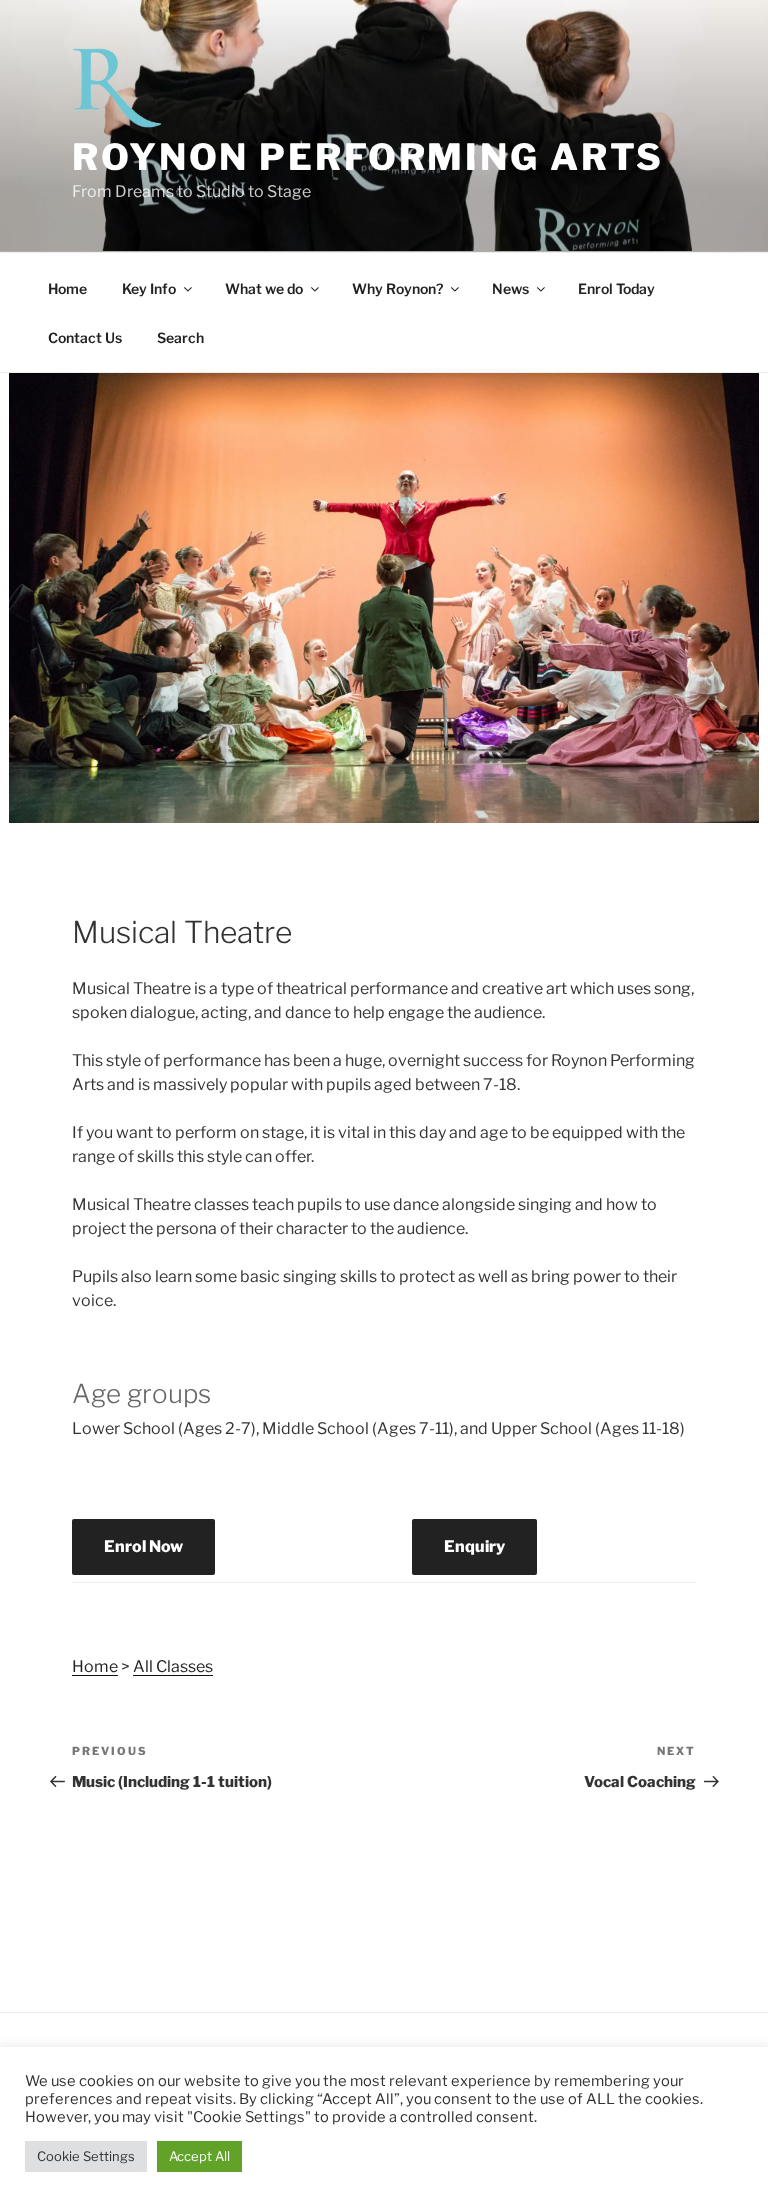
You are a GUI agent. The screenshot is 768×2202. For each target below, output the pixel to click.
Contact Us (85, 337)
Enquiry (474, 1546)
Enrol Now (143, 1546)
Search (180, 337)
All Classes (173, 1666)
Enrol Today (616, 288)
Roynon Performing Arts (368, 157)
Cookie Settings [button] (86, 2156)
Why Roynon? (397, 288)
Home (67, 288)
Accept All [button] (199, 2156)
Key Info (149, 288)
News (510, 288)
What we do (264, 288)
